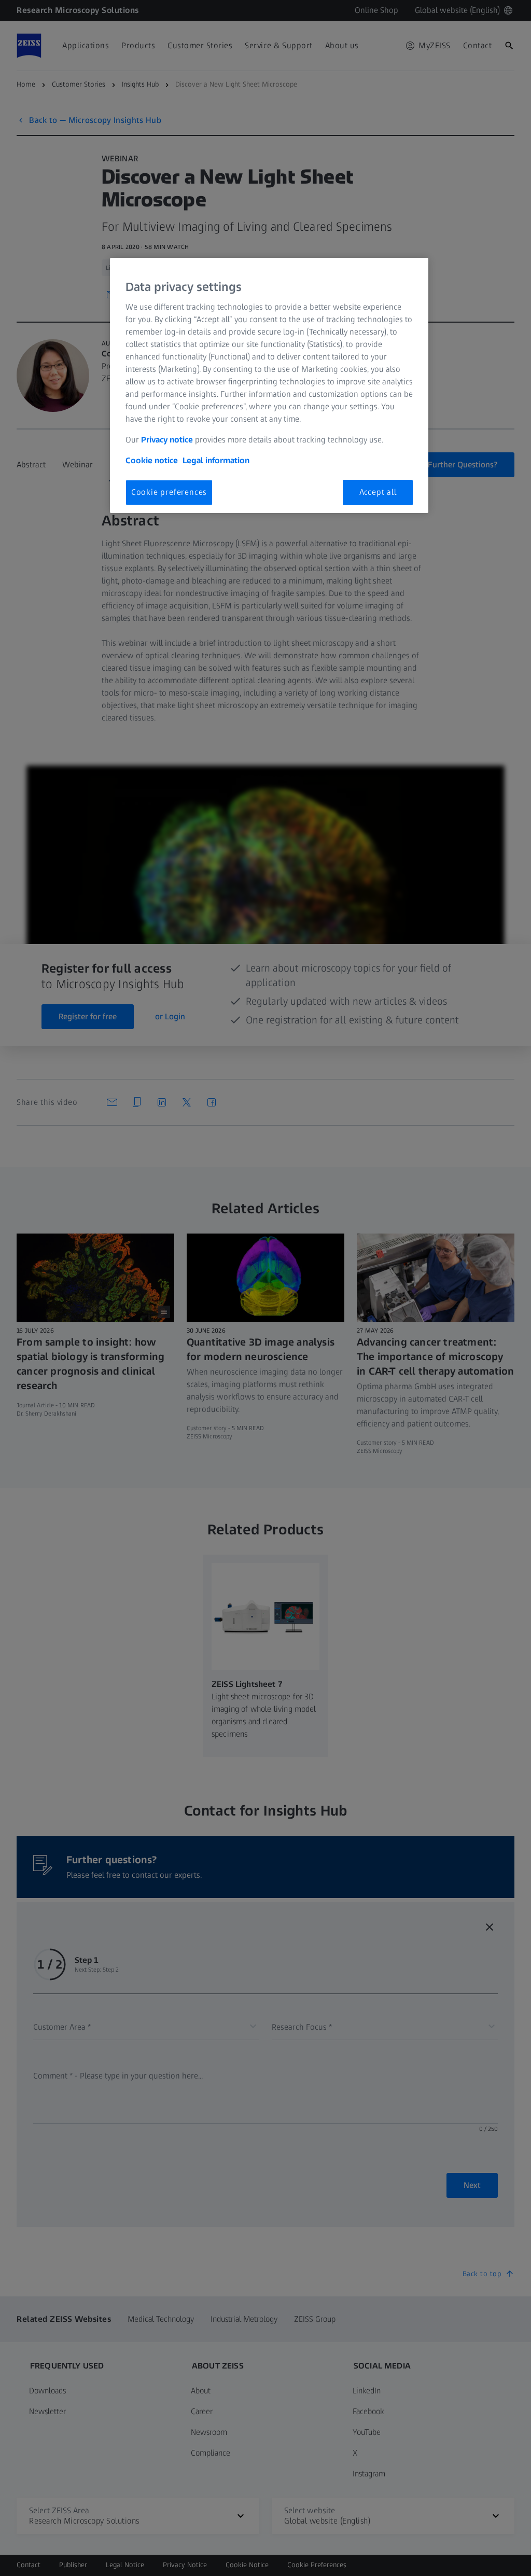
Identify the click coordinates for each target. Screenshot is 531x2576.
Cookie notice (152, 460)
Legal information (216, 460)
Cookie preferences (169, 492)
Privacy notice (167, 440)
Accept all (378, 492)
